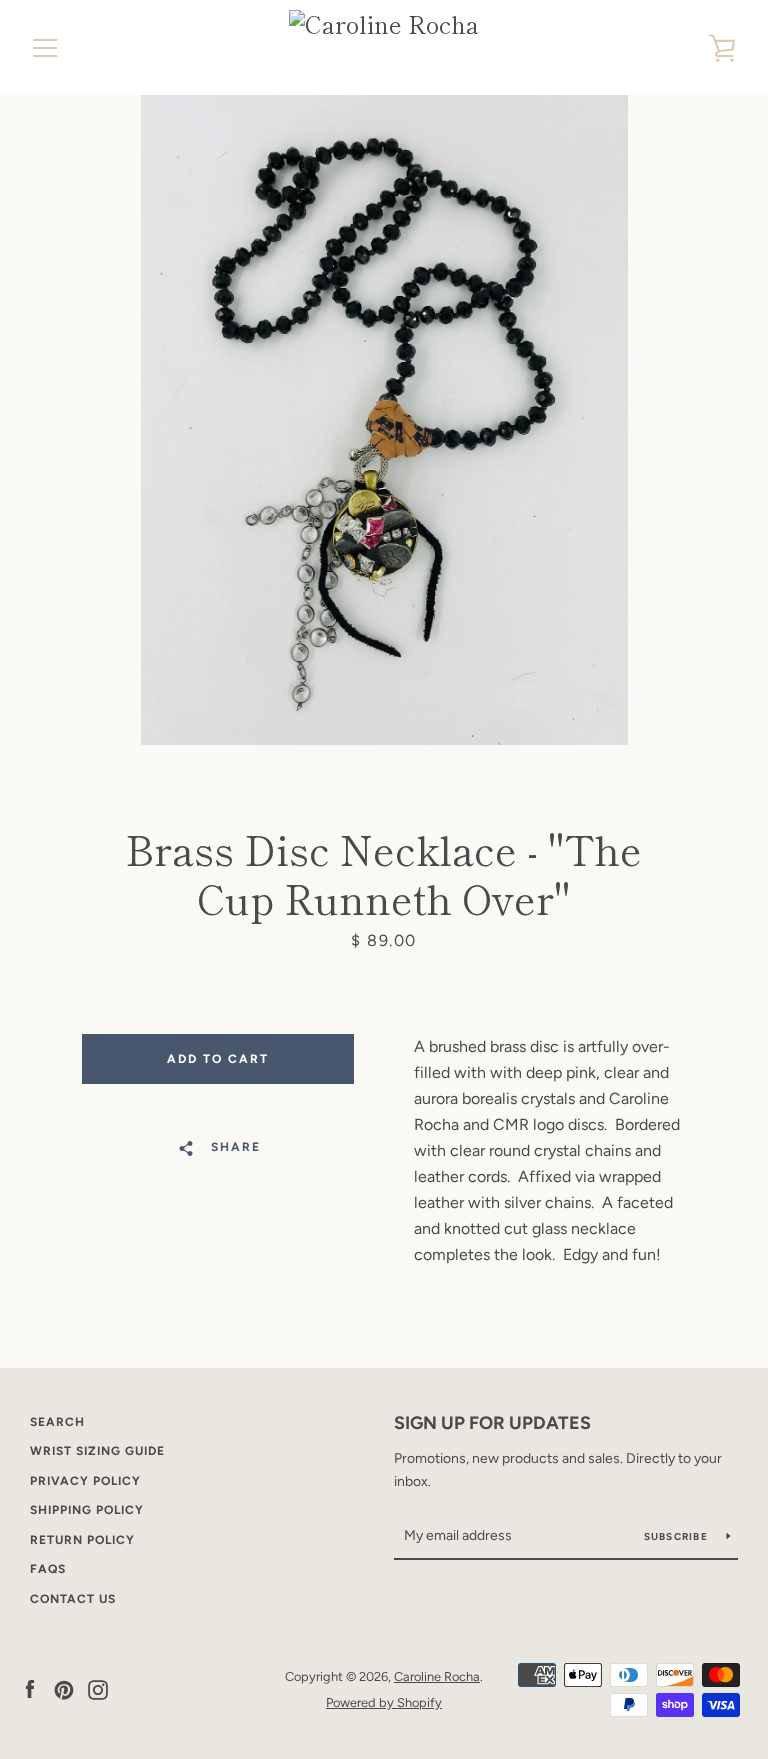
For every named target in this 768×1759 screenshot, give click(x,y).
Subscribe (678, 1536)
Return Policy (82, 1540)
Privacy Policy (85, 1481)
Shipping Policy (87, 1510)
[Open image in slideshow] (384, 420)
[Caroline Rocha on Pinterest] (64, 1688)
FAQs (48, 1569)
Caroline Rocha (437, 1676)
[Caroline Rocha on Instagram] (98, 1688)
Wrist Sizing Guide (97, 1451)
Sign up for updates (492, 1423)
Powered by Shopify (384, 1702)
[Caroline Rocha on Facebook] (30, 1688)
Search (57, 1422)
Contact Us (73, 1599)
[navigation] (45, 48)
